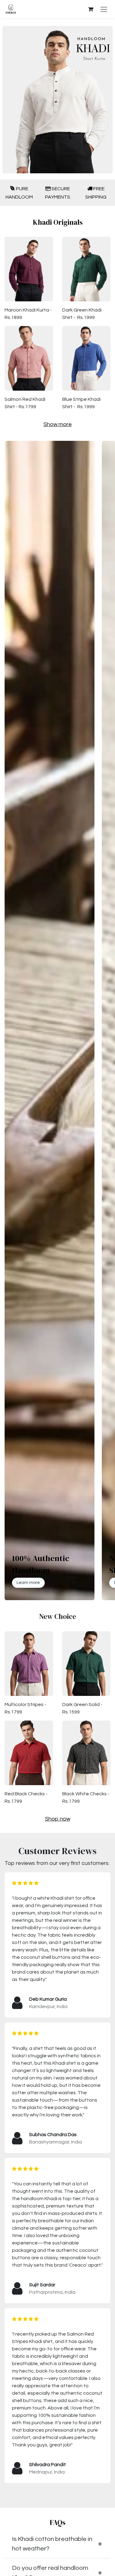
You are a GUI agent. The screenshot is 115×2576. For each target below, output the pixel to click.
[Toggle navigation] (104, 9)
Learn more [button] (28, 1583)
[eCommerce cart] (90, 9)
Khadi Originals (58, 222)
